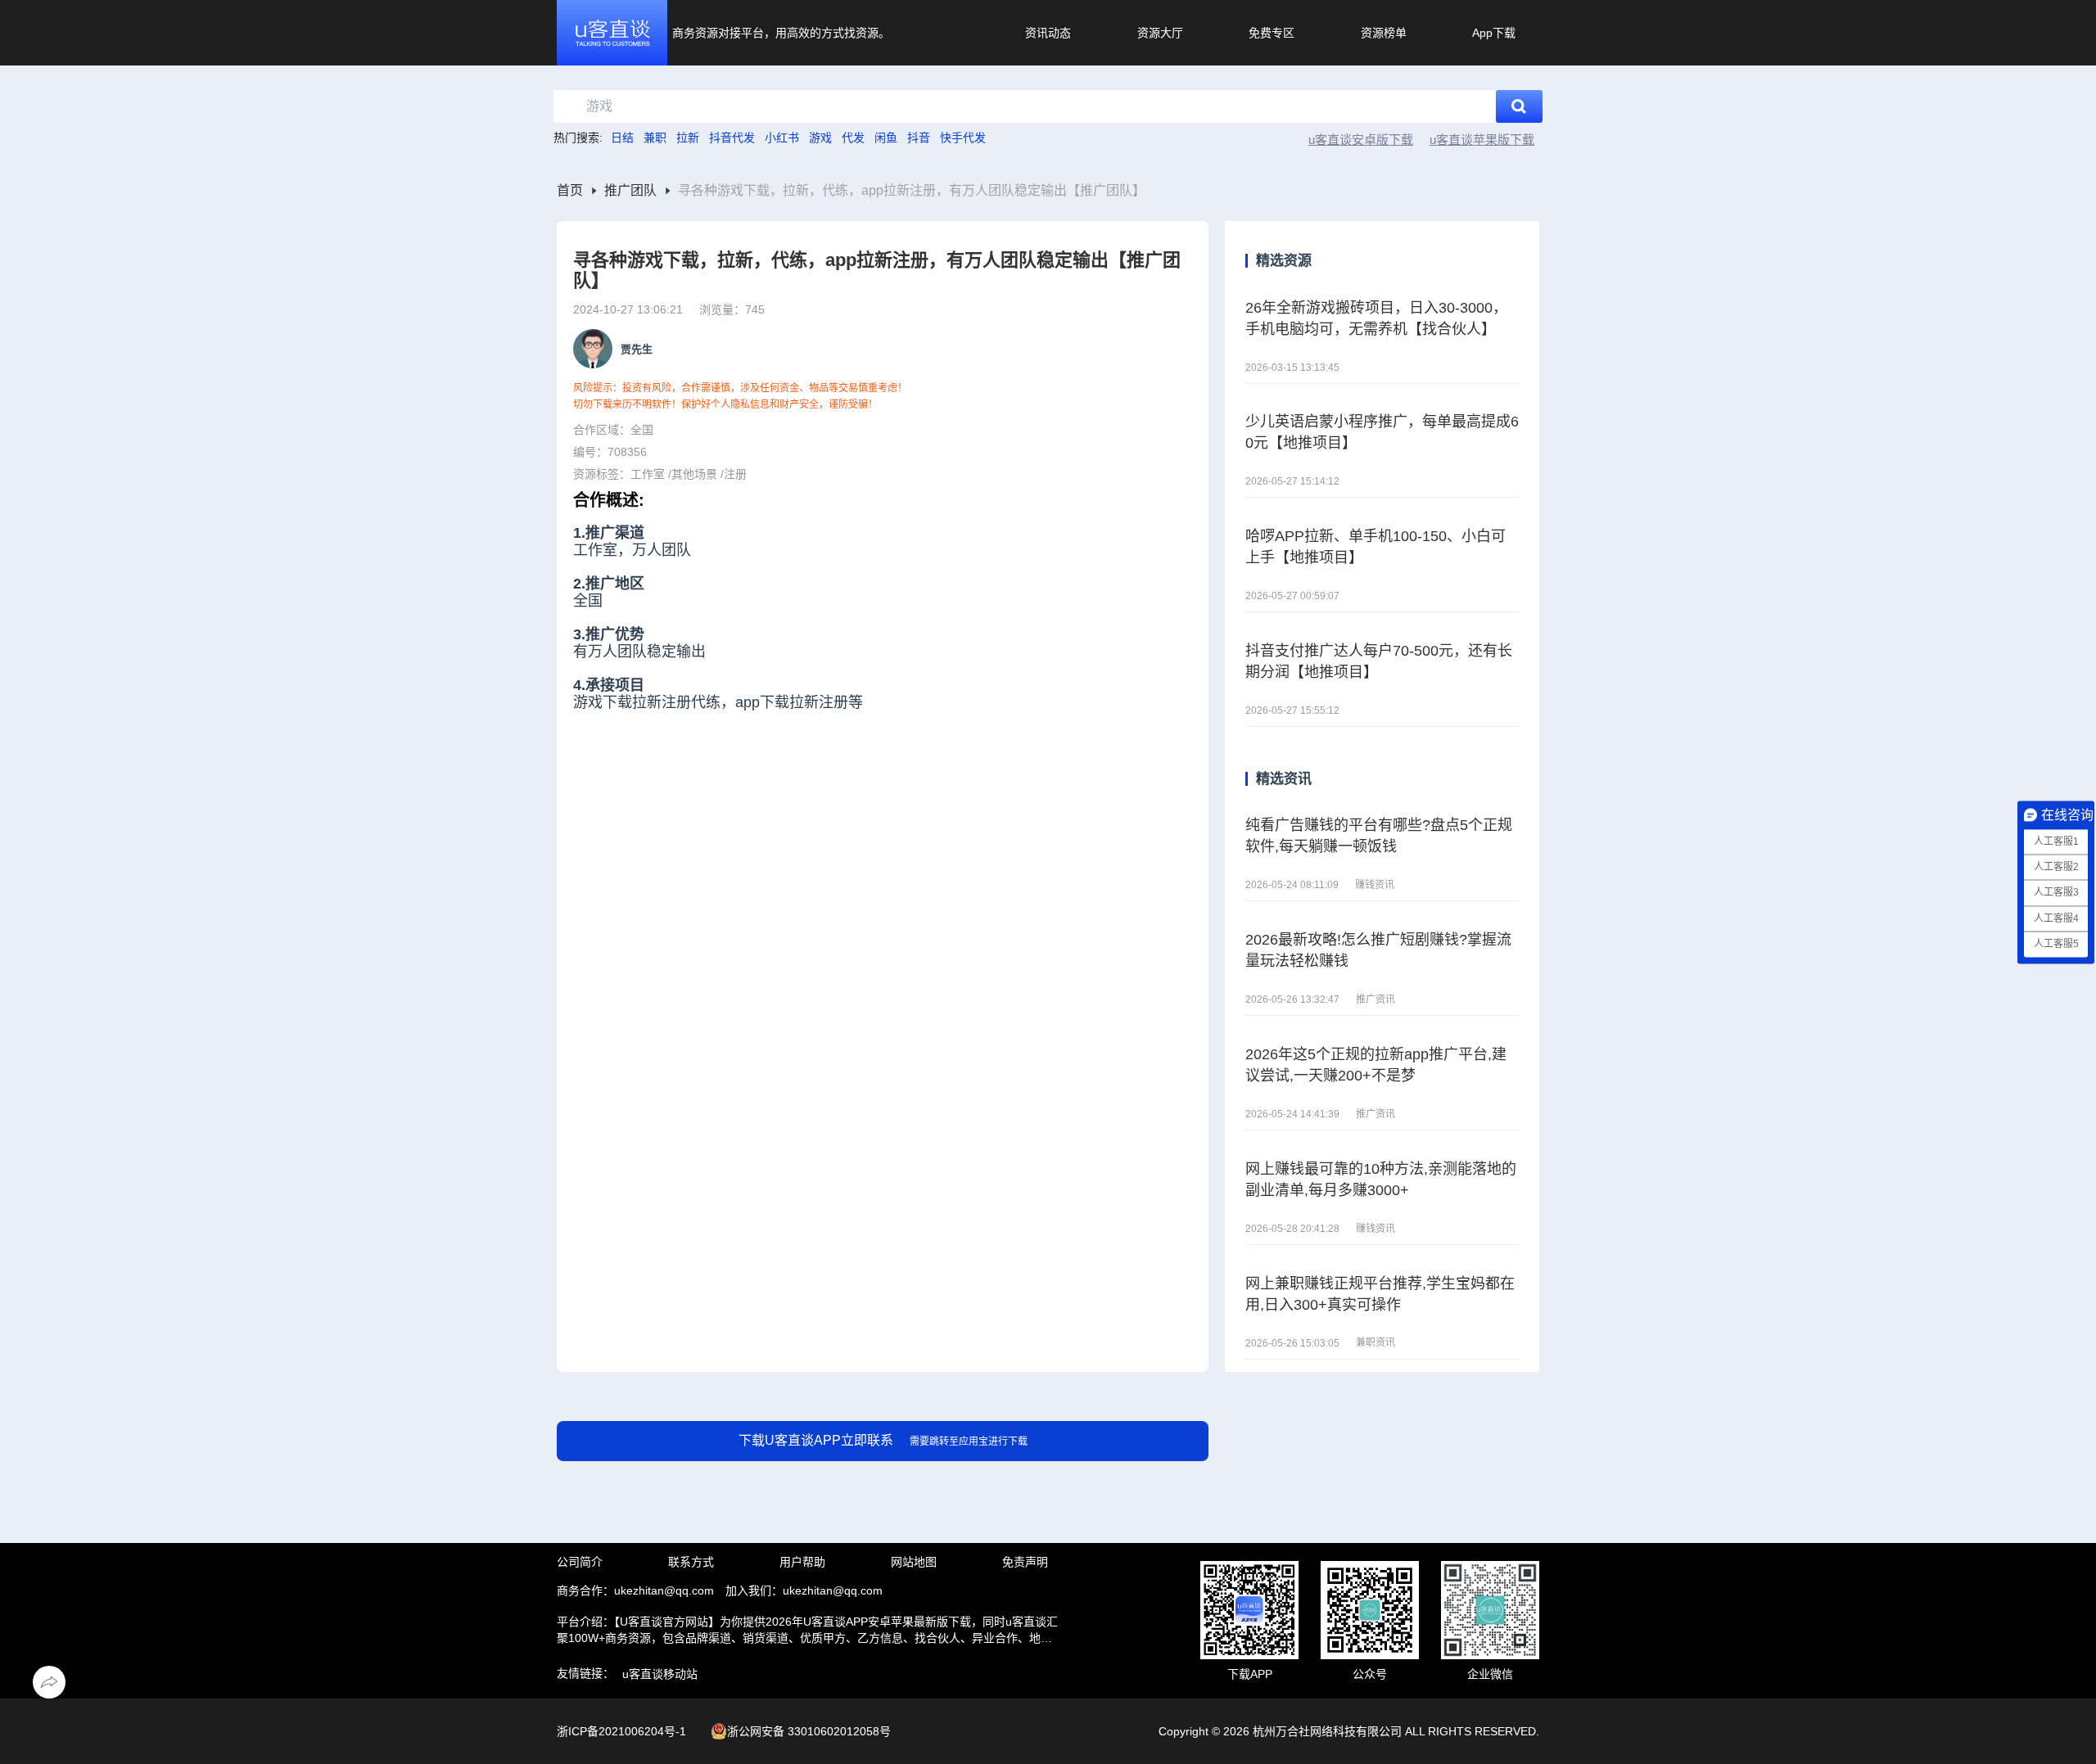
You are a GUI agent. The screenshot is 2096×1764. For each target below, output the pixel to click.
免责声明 (1025, 1562)
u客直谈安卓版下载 (1361, 140)
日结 (622, 138)
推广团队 (630, 191)
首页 (570, 191)
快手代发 (963, 138)
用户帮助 (802, 1562)
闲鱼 (886, 138)
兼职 (655, 138)
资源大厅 (1160, 33)
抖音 (919, 138)
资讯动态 (1048, 33)
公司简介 (580, 1562)
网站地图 (914, 1562)
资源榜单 (1384, 33)
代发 (853, 138)
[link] (570, 191)
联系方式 (691, 1562)
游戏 (820, 138)
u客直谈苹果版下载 (1482, 140)
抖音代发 (732, 138)
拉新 (688, 138)
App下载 (1494, 33)
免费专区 (1272, 33)
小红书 (782, 138)
